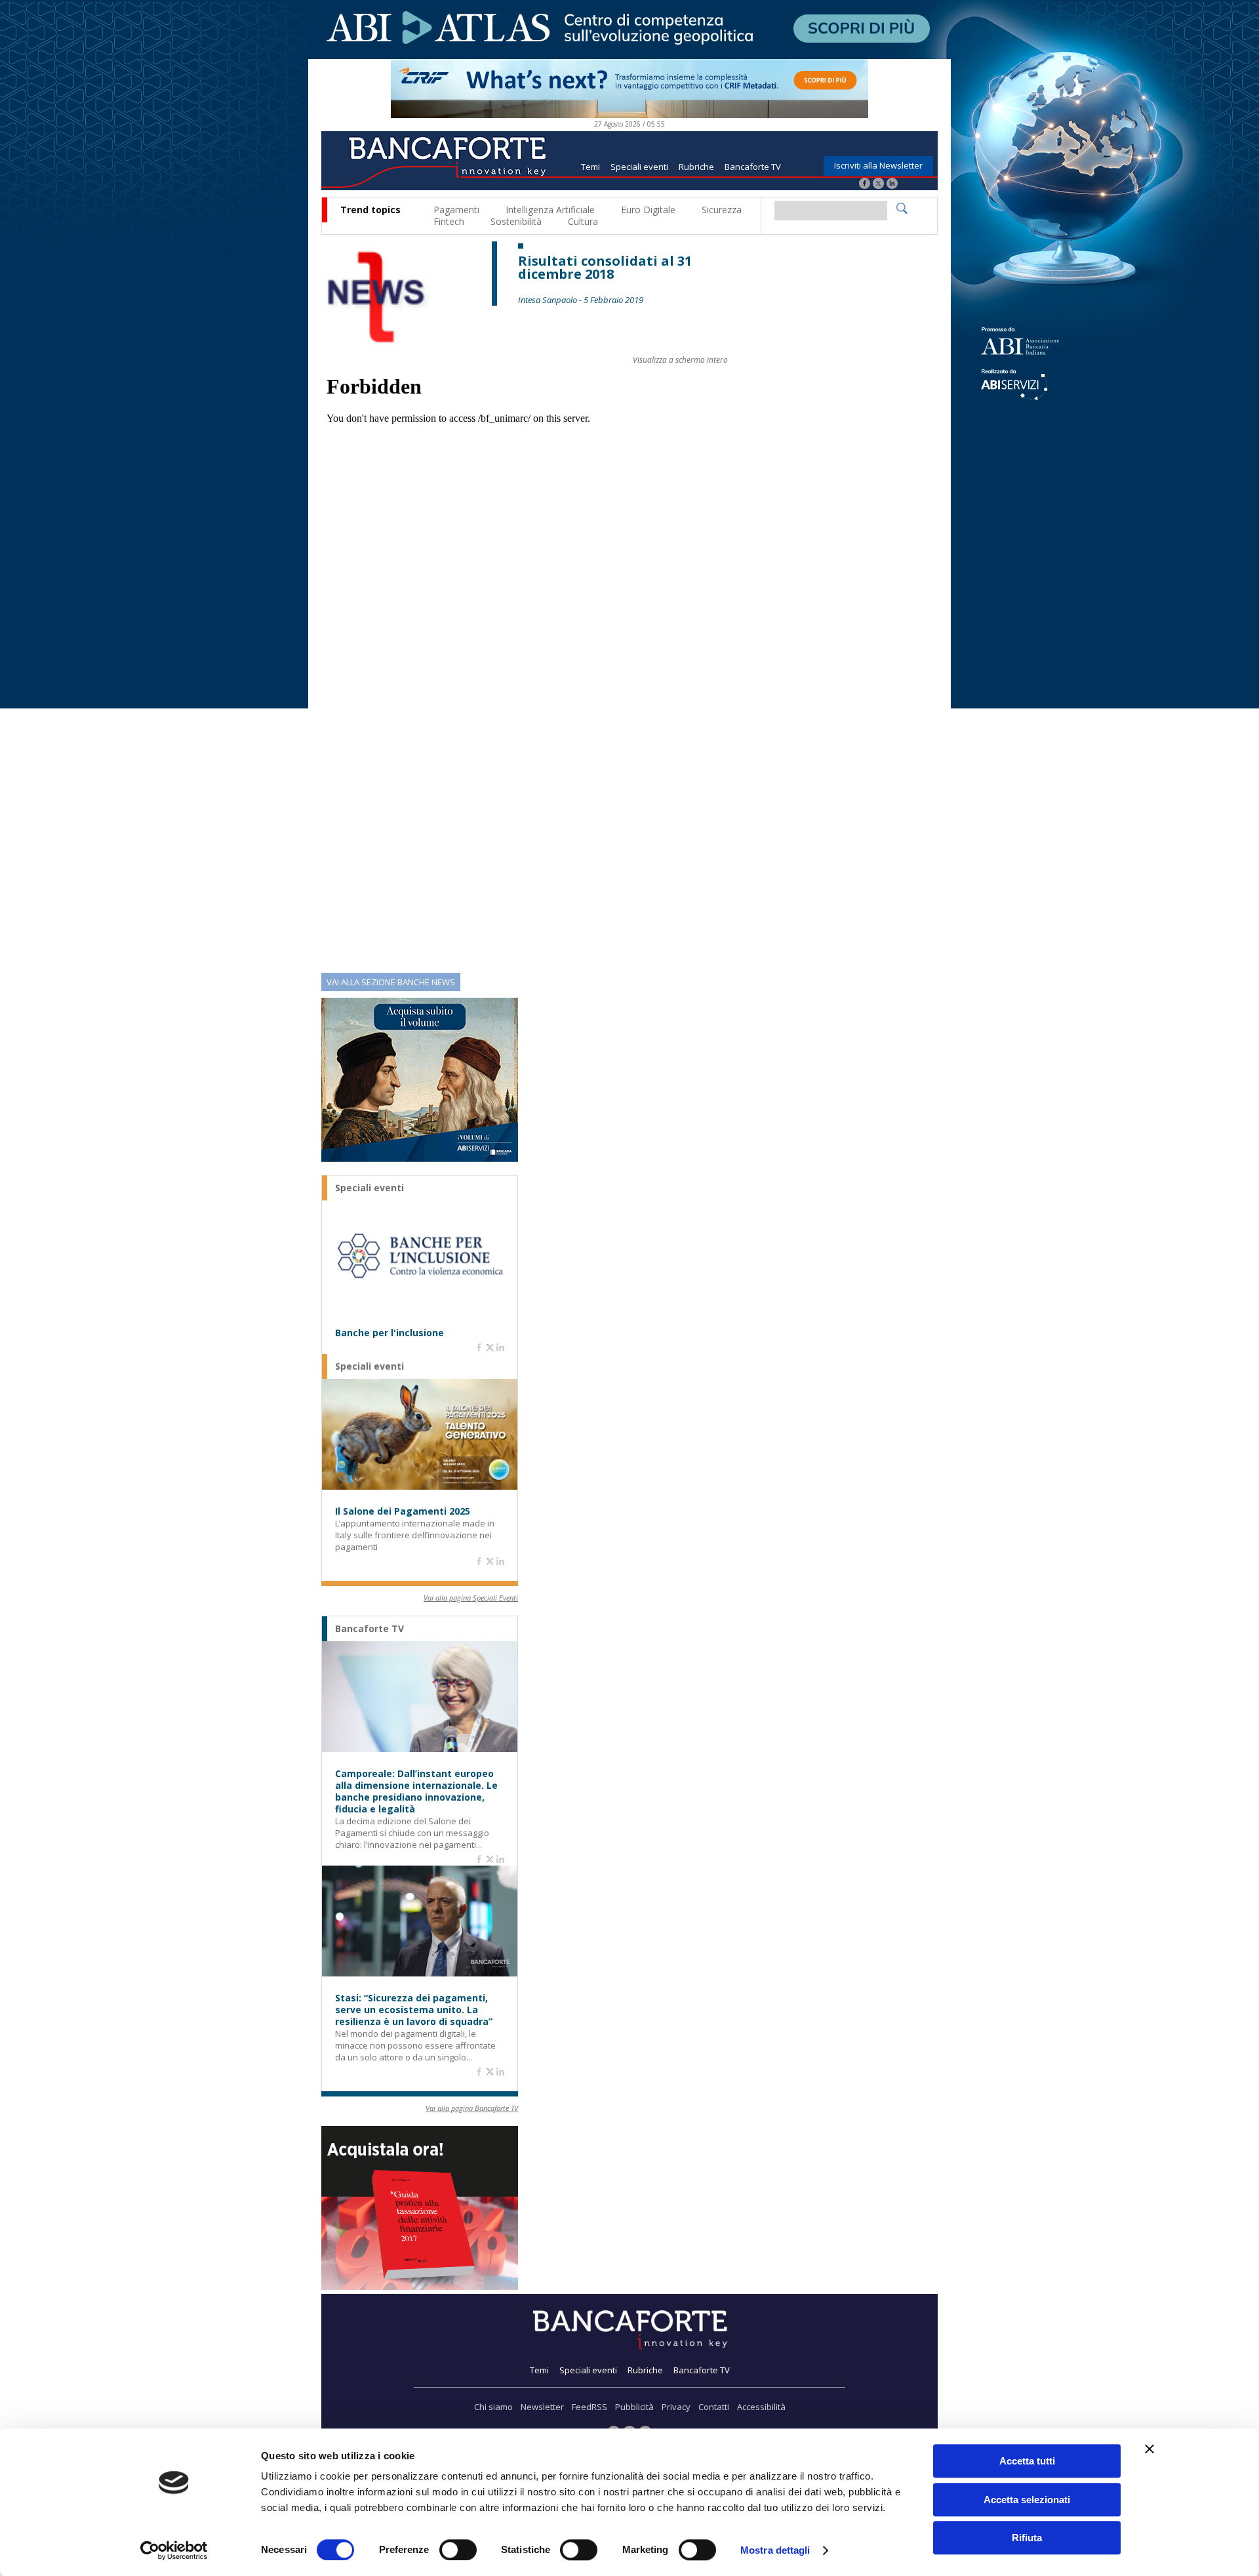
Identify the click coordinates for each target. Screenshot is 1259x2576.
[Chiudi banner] (1149, 2449)
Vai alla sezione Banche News (391, 982)
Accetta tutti (1027, 2461)
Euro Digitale (648, 210)
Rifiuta (1027, 2538)
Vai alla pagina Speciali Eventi (471, 1598)
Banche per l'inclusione (390, 1333)
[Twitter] (878, 185)
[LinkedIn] (892, 185)
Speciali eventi (639, 167)
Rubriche (696, 167)
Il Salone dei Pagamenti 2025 (403, 1511)
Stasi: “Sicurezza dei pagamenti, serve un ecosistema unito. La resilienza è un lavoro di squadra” (414, 2010)
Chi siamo (493, 2407)
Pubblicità (634, 2407)
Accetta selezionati (1027, 2500)
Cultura (583, 221)
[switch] (458, 2550)
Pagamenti (456, 210)
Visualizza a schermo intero (680, 360)
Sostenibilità (516, 221)
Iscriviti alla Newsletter (878, 165)
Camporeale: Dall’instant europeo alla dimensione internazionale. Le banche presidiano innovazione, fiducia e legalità (416, 1791)
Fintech (449, 221)
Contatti (714, 2407)
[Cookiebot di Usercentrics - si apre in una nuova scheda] (174, 2550)
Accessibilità (761, 2407)
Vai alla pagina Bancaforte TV (472, 2108)
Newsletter (542, 2407)
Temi (590, 167)
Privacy (676, 2407)
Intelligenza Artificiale (550, 210)
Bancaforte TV (753, 167)
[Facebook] (865, 185)
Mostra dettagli (775, 2550)
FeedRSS (590, 2407)
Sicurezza (722, 210)
